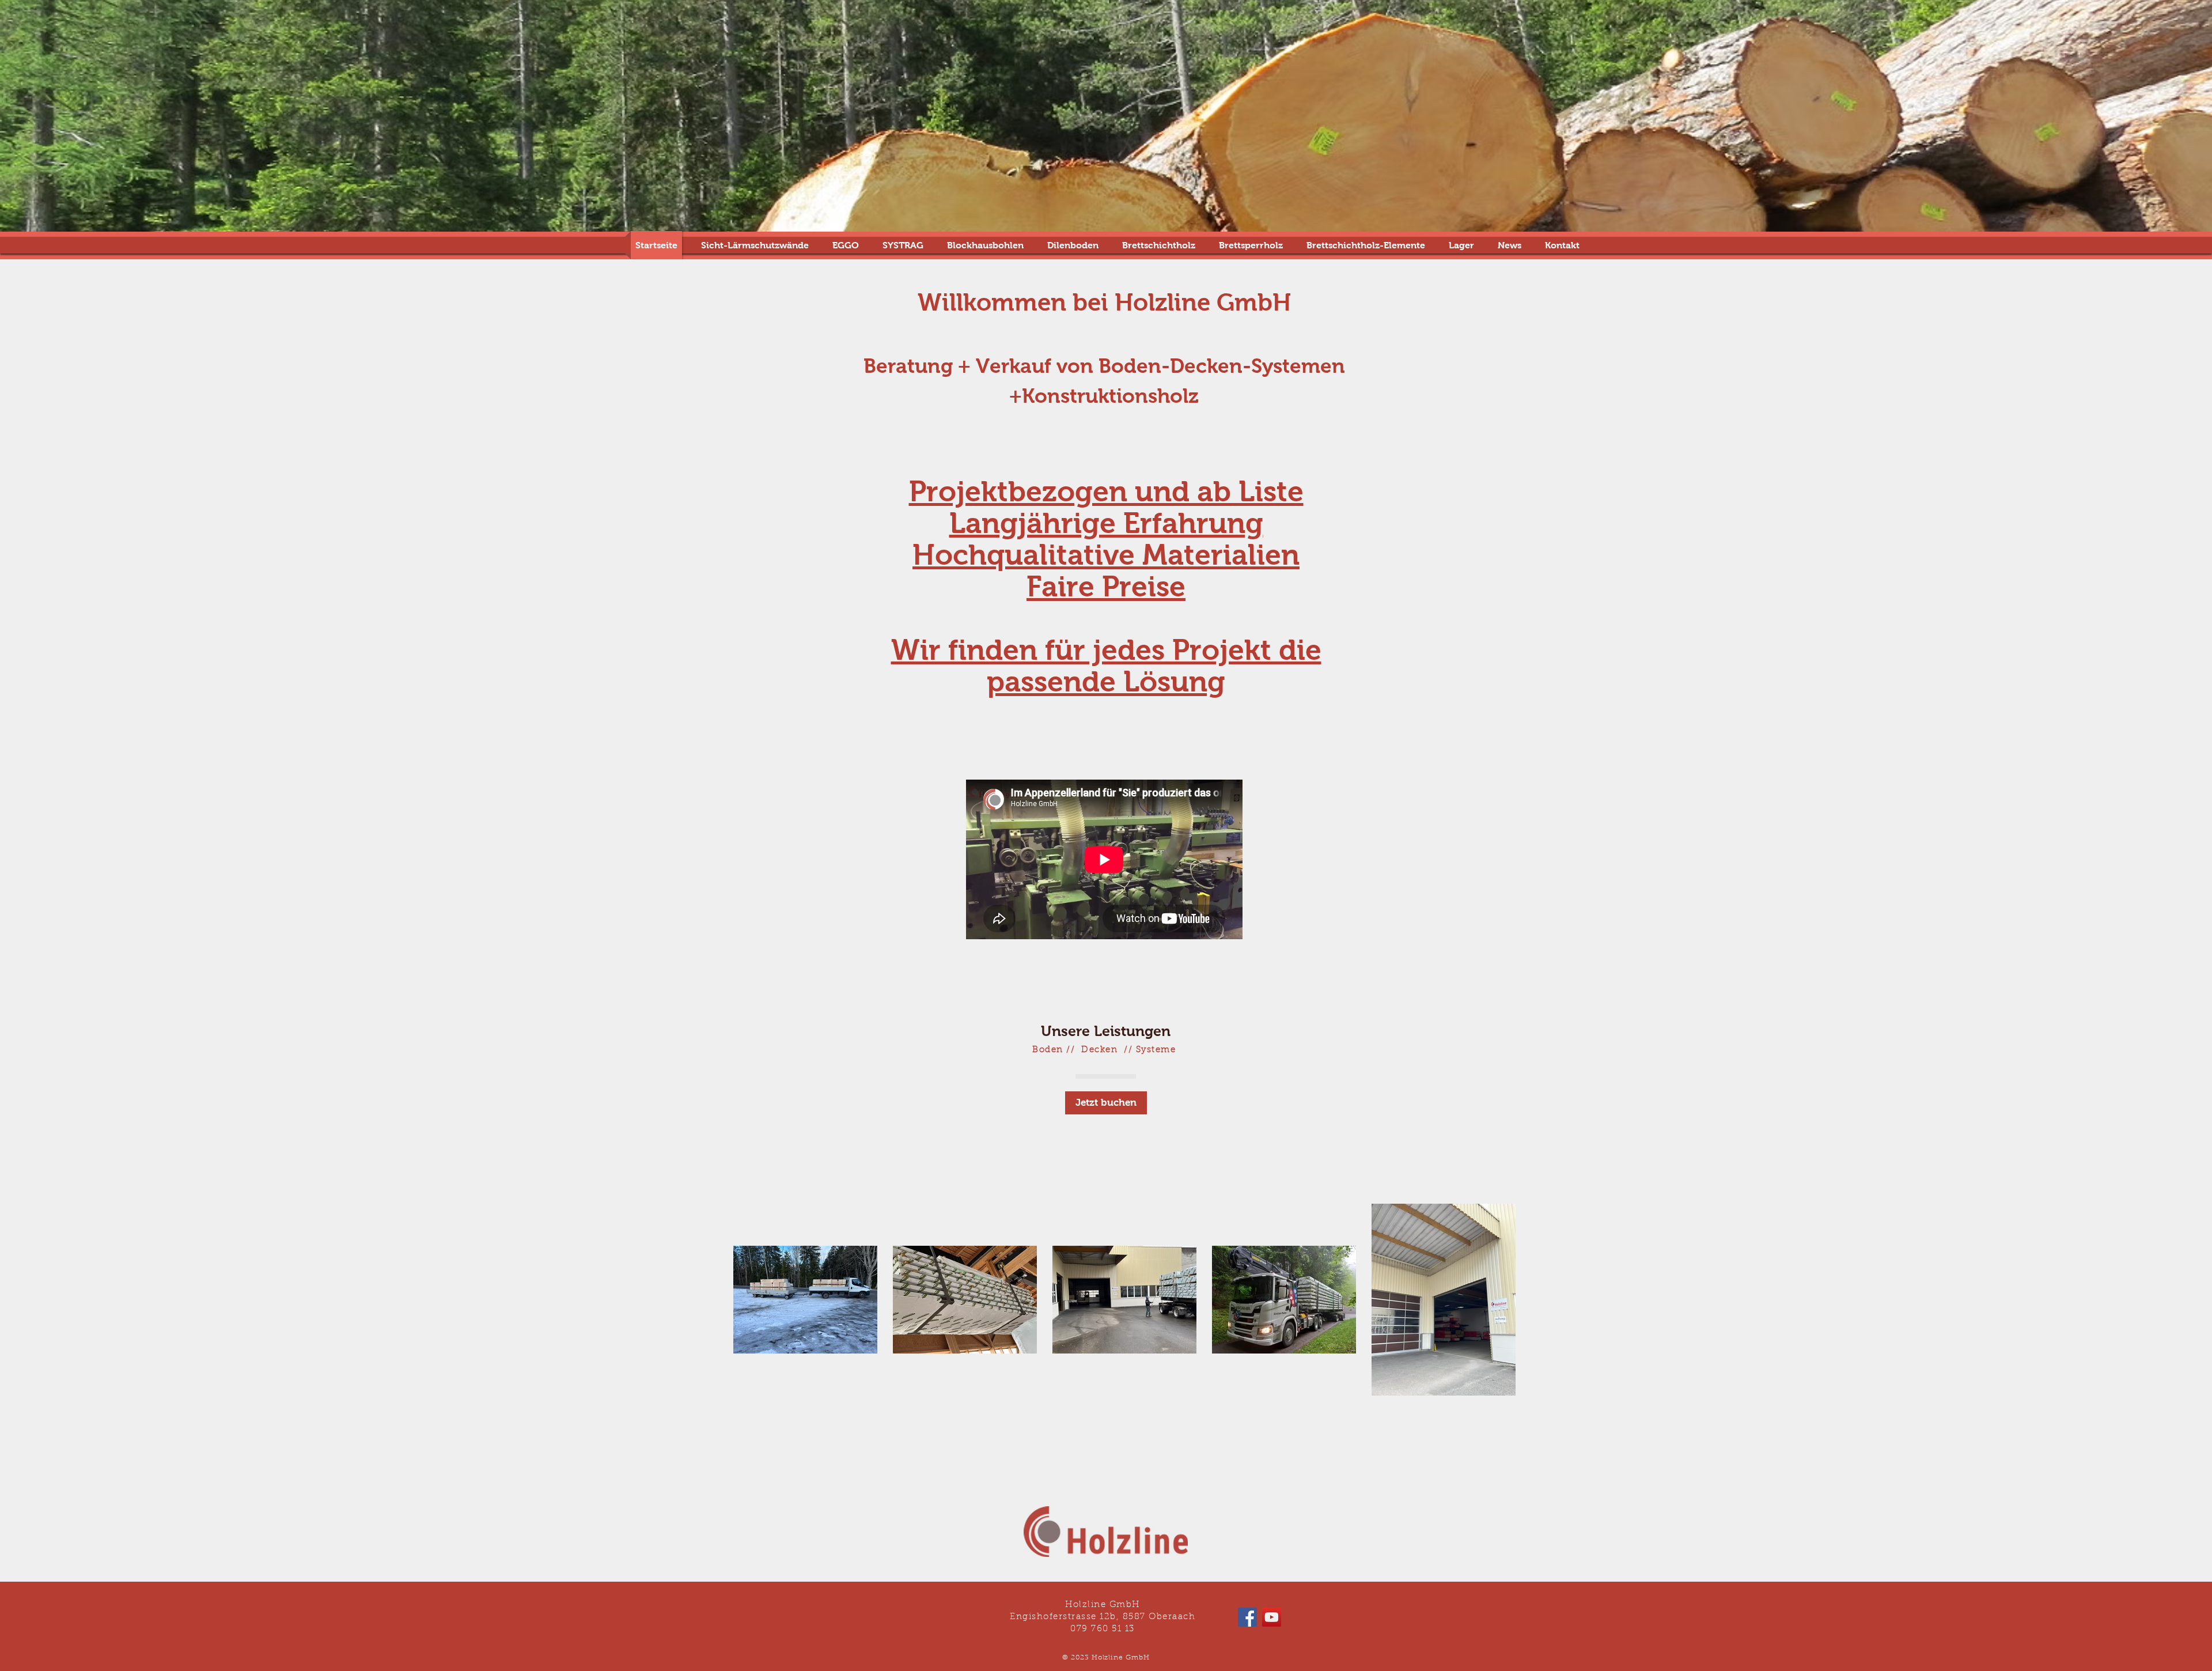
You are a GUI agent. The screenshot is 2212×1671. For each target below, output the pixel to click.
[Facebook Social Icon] (1247, 1617)
